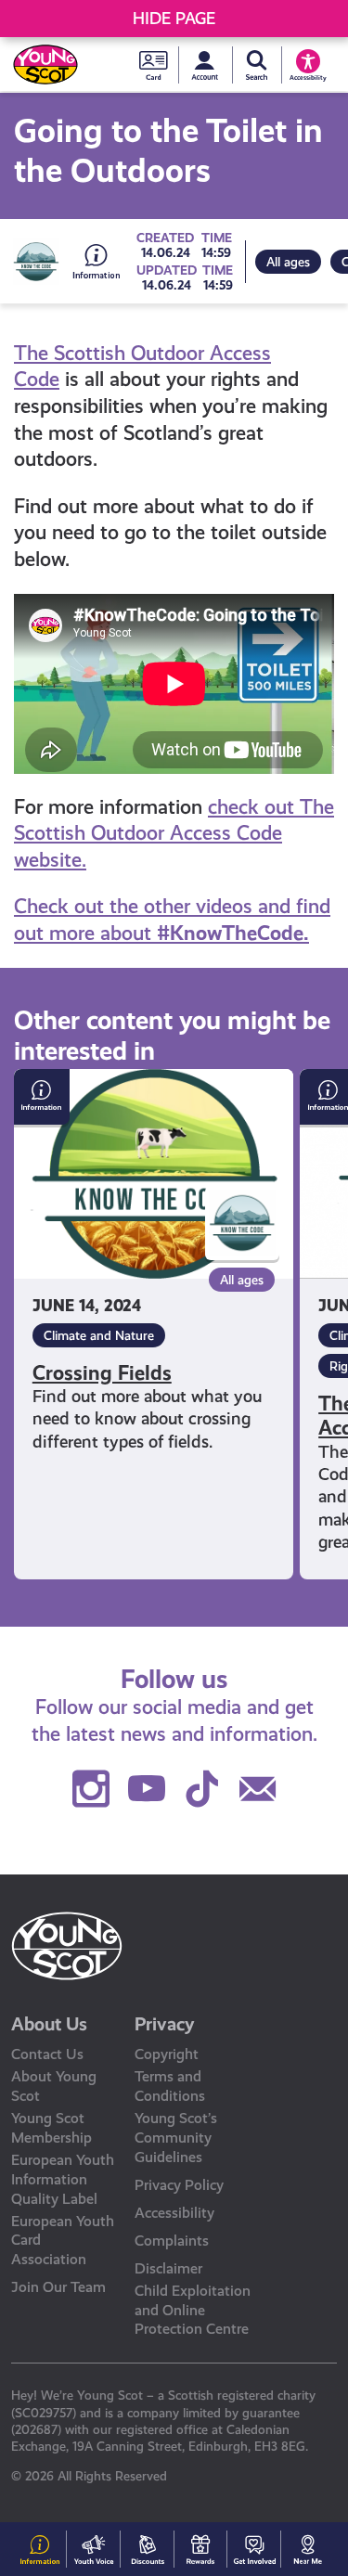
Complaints (172, 2241)
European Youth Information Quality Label (63, 2179)
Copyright (167, 2054)
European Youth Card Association (63, 2241)
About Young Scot (54, 2086)
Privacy (165, 2024)
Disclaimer (168, 2268)
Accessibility (174, 2213)
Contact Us (47, 2054)
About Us (49, 2024)
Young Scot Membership (52, 2128)
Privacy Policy (179, 2185)
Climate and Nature (99, 1335)
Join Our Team (58, 2287)
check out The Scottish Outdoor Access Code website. (174, 833)
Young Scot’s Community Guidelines (176, 2138)
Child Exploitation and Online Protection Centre (193, 2310)
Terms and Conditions (170, 2086)
